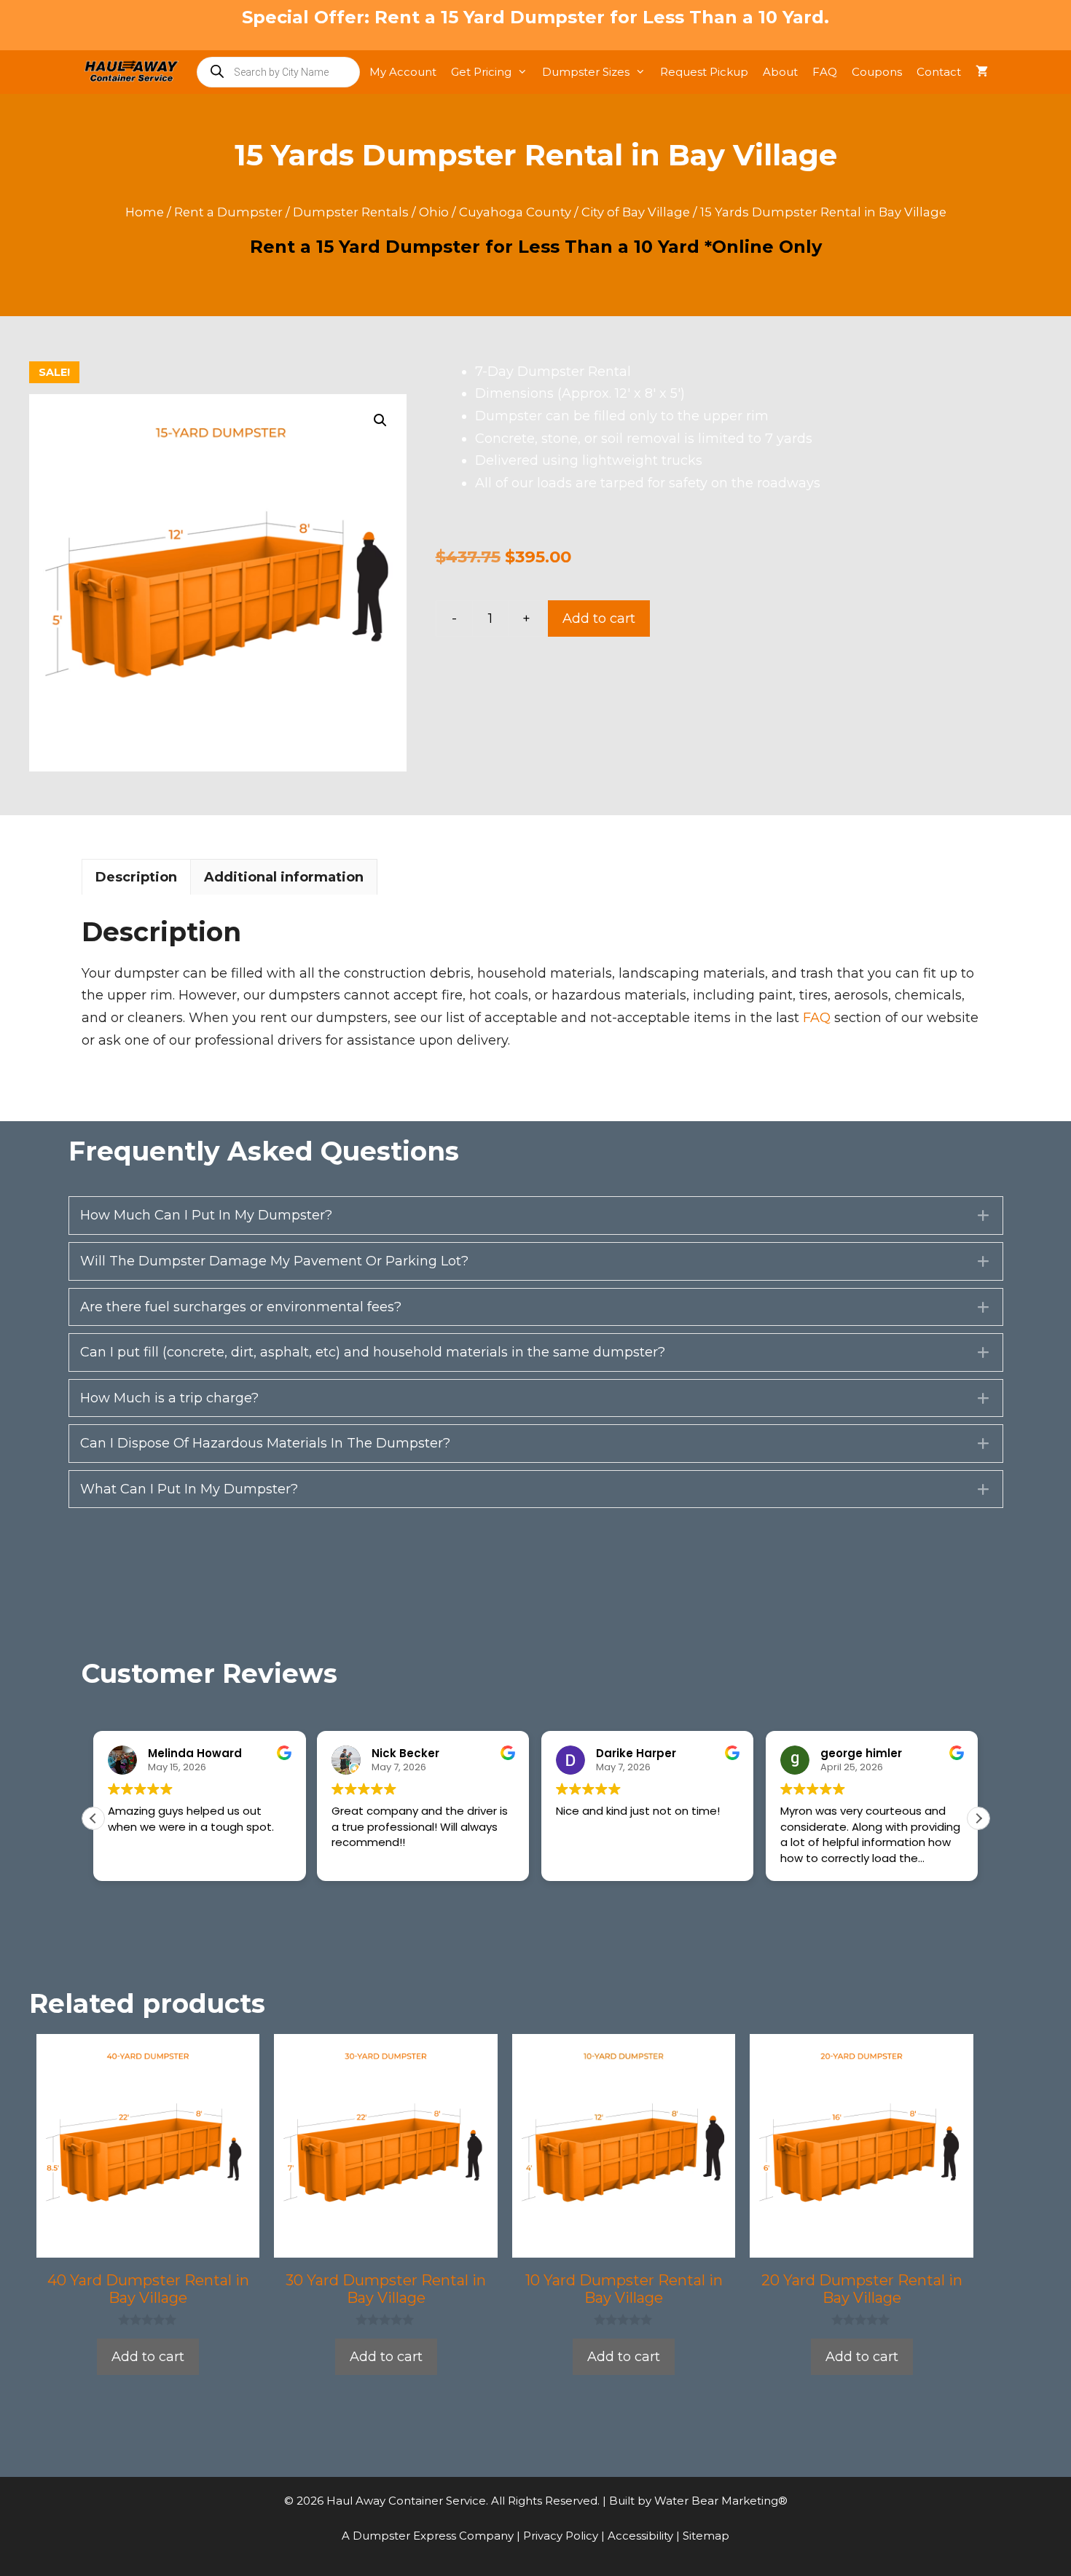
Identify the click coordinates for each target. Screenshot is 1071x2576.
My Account (403, 72)
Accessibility (642, 2536)
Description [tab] (136, 877)
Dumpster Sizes (586, 72)
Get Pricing (481, 72)
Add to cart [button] (148, 2357)
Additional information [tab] (284, 877)
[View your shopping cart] (982, 72)
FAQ (825, 72)
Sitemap (706, 2536)
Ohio (434, 212)
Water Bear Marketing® (721, 2501)
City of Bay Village (636, 212)
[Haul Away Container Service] (135, 72)
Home (145, 212)
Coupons (877, 72)
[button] (380, 420)
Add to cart (599, 619)
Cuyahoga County (515, 212)
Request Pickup (704, 72)
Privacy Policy (562, 2536)
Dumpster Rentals (351, 212)
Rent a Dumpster (228, 212)
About (780, 72)
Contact (939, 72)
